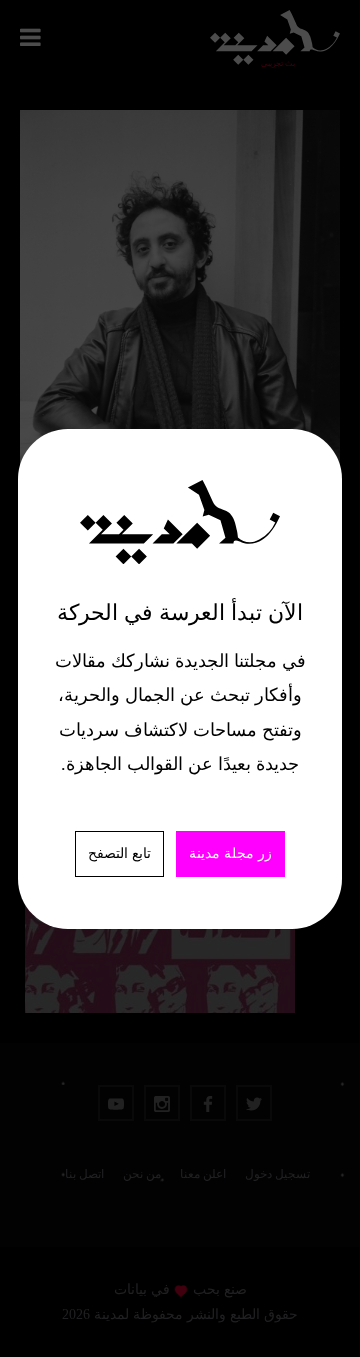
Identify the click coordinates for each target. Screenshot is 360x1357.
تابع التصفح (119, 853)
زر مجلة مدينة (230, 853)
